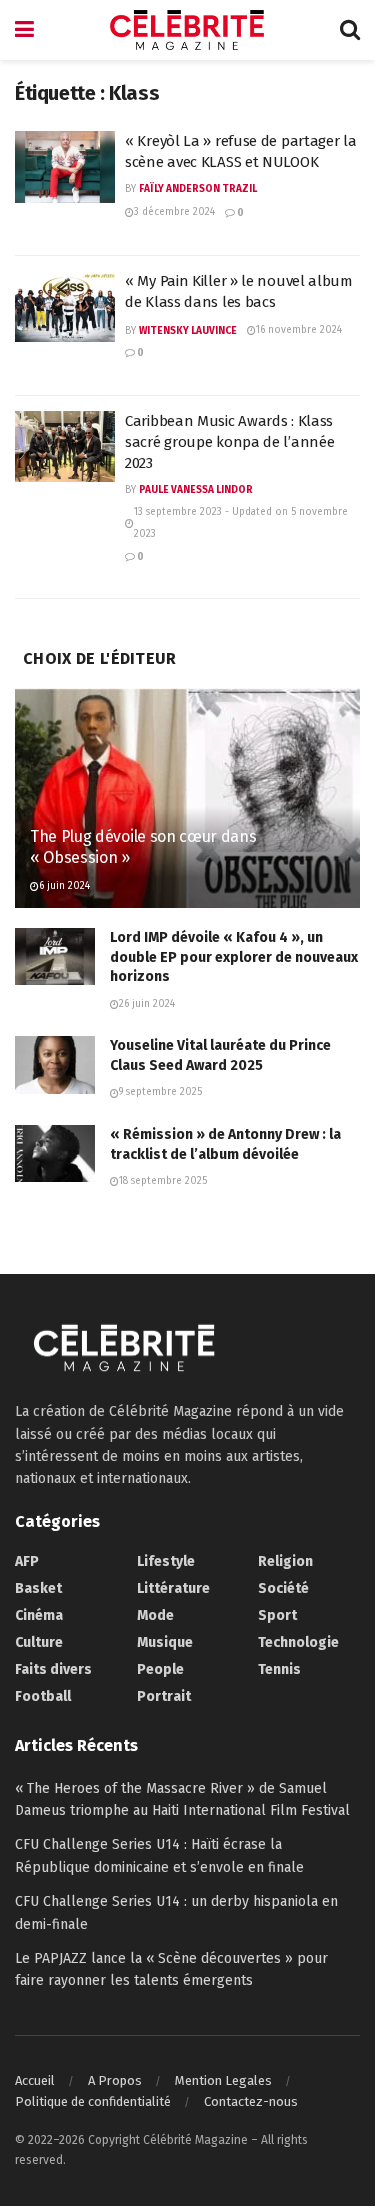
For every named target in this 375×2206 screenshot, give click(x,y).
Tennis (279, 1669)
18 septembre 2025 (163, 1181)
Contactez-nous (251, 2101)
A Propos (115, 2080)
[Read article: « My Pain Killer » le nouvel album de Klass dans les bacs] (65, 307)
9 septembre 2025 (160, 1092)
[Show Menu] (24, 30)
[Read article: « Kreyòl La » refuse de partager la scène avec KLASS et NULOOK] (65, 167)
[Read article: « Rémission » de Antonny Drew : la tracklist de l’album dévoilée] (55, 1153)
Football (43, 1696)
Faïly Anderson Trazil (198, 189)
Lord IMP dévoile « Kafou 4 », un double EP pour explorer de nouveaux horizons (234, 957)
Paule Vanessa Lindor (196, 490)
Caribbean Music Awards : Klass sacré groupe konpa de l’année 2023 (229, 442)
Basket (38, 1588)
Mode (155, 1615)
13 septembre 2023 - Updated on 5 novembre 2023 (241, 523)
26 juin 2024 (147, 1004)
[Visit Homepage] (187, 30)
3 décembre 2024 (174, 212)
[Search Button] (350, 30)
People (160, 1669)
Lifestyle (166, 1561)
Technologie (298, 1642)
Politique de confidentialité (93, 2101)
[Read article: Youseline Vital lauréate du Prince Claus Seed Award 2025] (55, 1064)
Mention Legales (223, 2080)
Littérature (173, 1588)
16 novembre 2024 (299, 330)
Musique (165, 1642)
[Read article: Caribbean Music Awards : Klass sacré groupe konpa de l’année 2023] (65, 447)
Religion (285, 1561)
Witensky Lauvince (188, 331)
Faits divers (53, 1669)
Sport (277, 1615)
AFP (27, 1561)
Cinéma (39, 1615)
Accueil (35, 2080)
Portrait (164, 1696)
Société (283, 1588)
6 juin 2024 (64, 886)
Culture (39, 1642)
